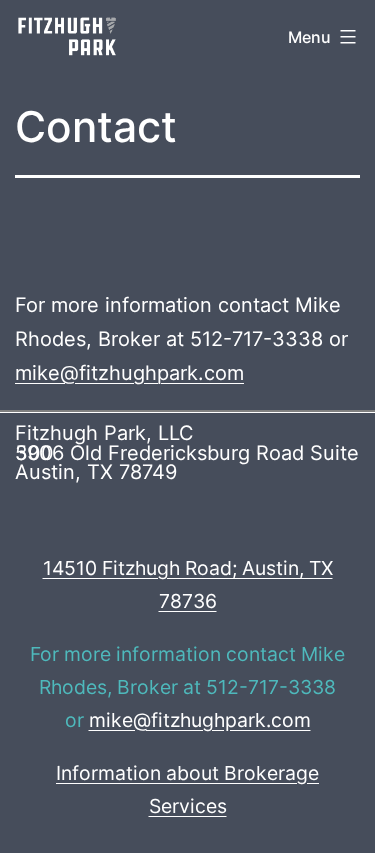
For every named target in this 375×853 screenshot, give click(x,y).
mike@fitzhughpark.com (129, 373)
